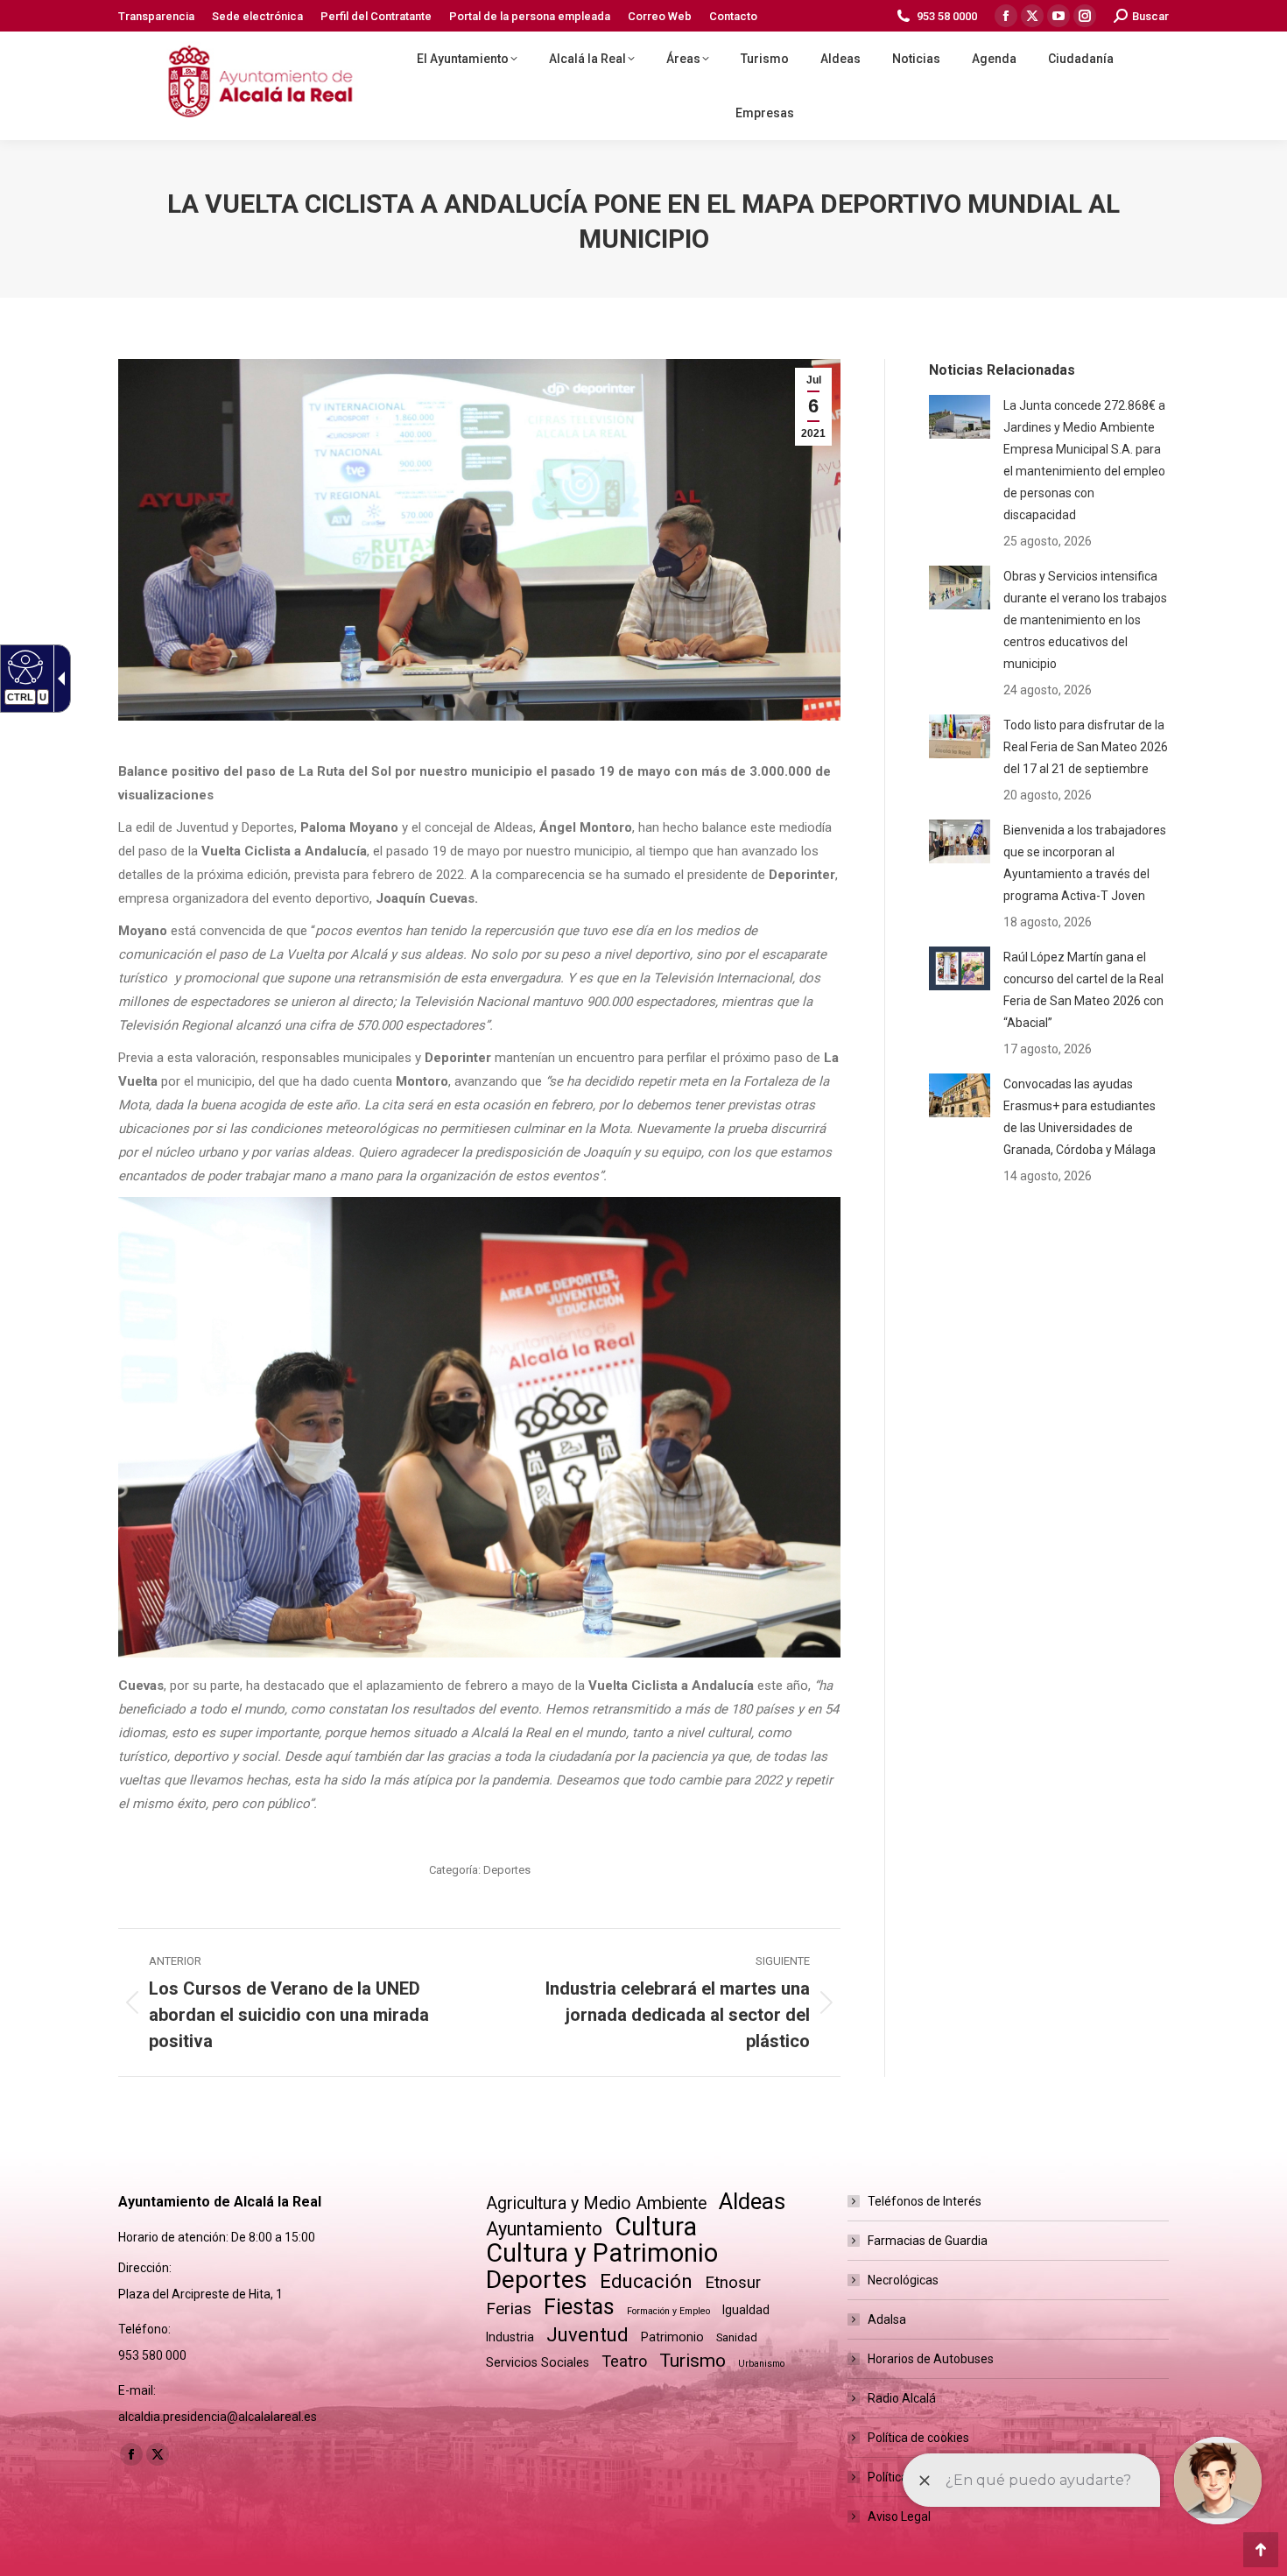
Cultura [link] (656, 2227)
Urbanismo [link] (761, 2364)
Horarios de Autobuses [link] (931, 2359)
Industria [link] (510, 2337)
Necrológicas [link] (903, 2280)
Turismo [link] (693, 2361)
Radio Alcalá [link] (902, 2398)
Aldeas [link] (752, 2202)
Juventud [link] (587, 2335)
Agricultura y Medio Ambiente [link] (596, 2203)
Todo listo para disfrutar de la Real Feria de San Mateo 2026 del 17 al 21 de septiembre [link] (1086, 747)
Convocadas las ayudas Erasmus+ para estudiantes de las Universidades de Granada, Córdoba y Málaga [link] (1080, 1117)
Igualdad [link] (746, 2310)
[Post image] (960, 417)
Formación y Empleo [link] (668, 2311)
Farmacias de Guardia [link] (928, 2241)
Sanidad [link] (737, 2337)
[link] (156, 16)
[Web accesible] (23, 666)
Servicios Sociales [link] (538, 2362)
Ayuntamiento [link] (544, 2229)
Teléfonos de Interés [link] (925, 2201)
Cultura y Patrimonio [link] (602, 2253)
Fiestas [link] (579, 2307)
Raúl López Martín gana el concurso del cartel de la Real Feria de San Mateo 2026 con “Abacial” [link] (1083, 990)
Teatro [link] (624, 2361)
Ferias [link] (509, 2309)
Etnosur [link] (733, 2283)
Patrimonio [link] (672, 2337)
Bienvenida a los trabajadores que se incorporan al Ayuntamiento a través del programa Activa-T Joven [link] (1085, 863)
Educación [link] (646, 2281)
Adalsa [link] (887, 2319)
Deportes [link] (507, 1870)
